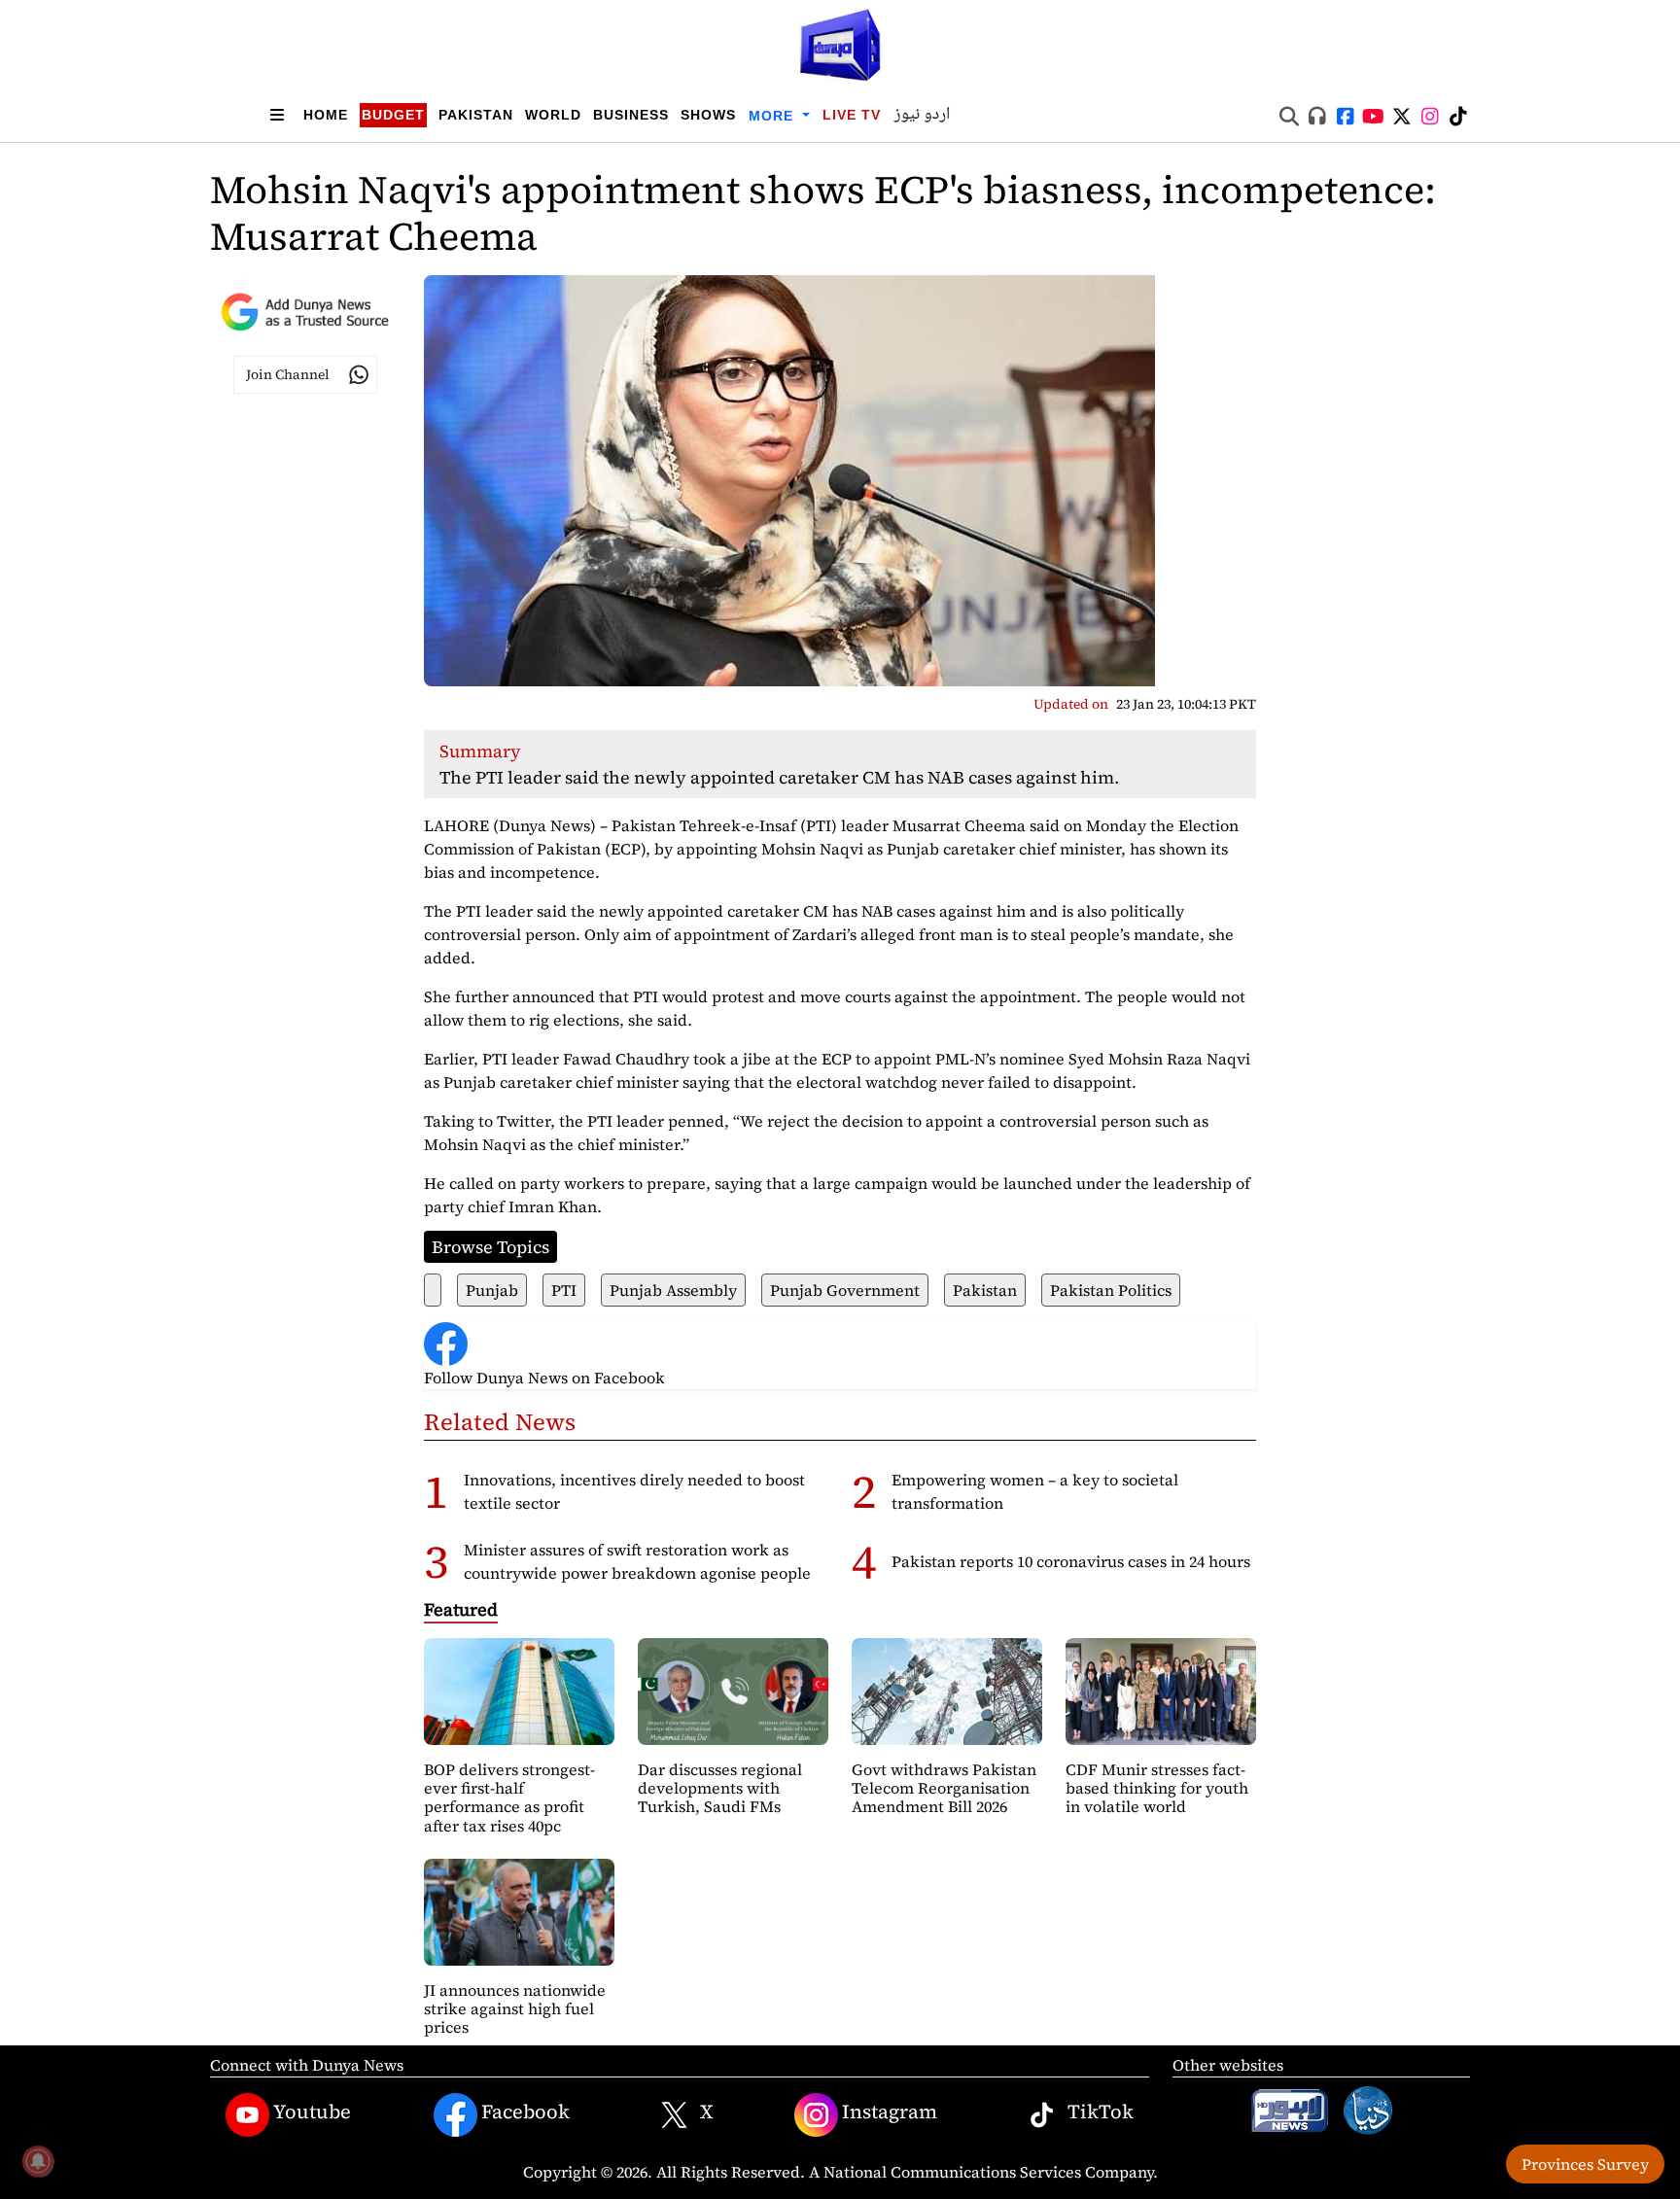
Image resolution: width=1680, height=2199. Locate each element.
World (553, 115)
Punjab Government (845, 1290)
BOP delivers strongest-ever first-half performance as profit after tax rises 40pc (509, 1798)
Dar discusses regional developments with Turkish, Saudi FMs (720, 1788)
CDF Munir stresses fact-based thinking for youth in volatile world (1157, 1788)
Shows (708, 115)
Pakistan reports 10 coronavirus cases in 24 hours (1071, 1561)
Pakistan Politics (1111, 1290)
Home (326, 115)
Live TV (852, 115)
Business (631, 115)
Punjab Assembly (673, 1290)
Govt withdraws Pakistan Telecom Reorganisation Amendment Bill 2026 (944, 1788)
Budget (393, 115)
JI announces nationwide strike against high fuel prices (515, 2008)
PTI (564, 1290)
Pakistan (476, 115)
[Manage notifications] (38, 2161)
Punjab (492, 1290)
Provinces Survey (1585, 2164)
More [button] (773, 116)
